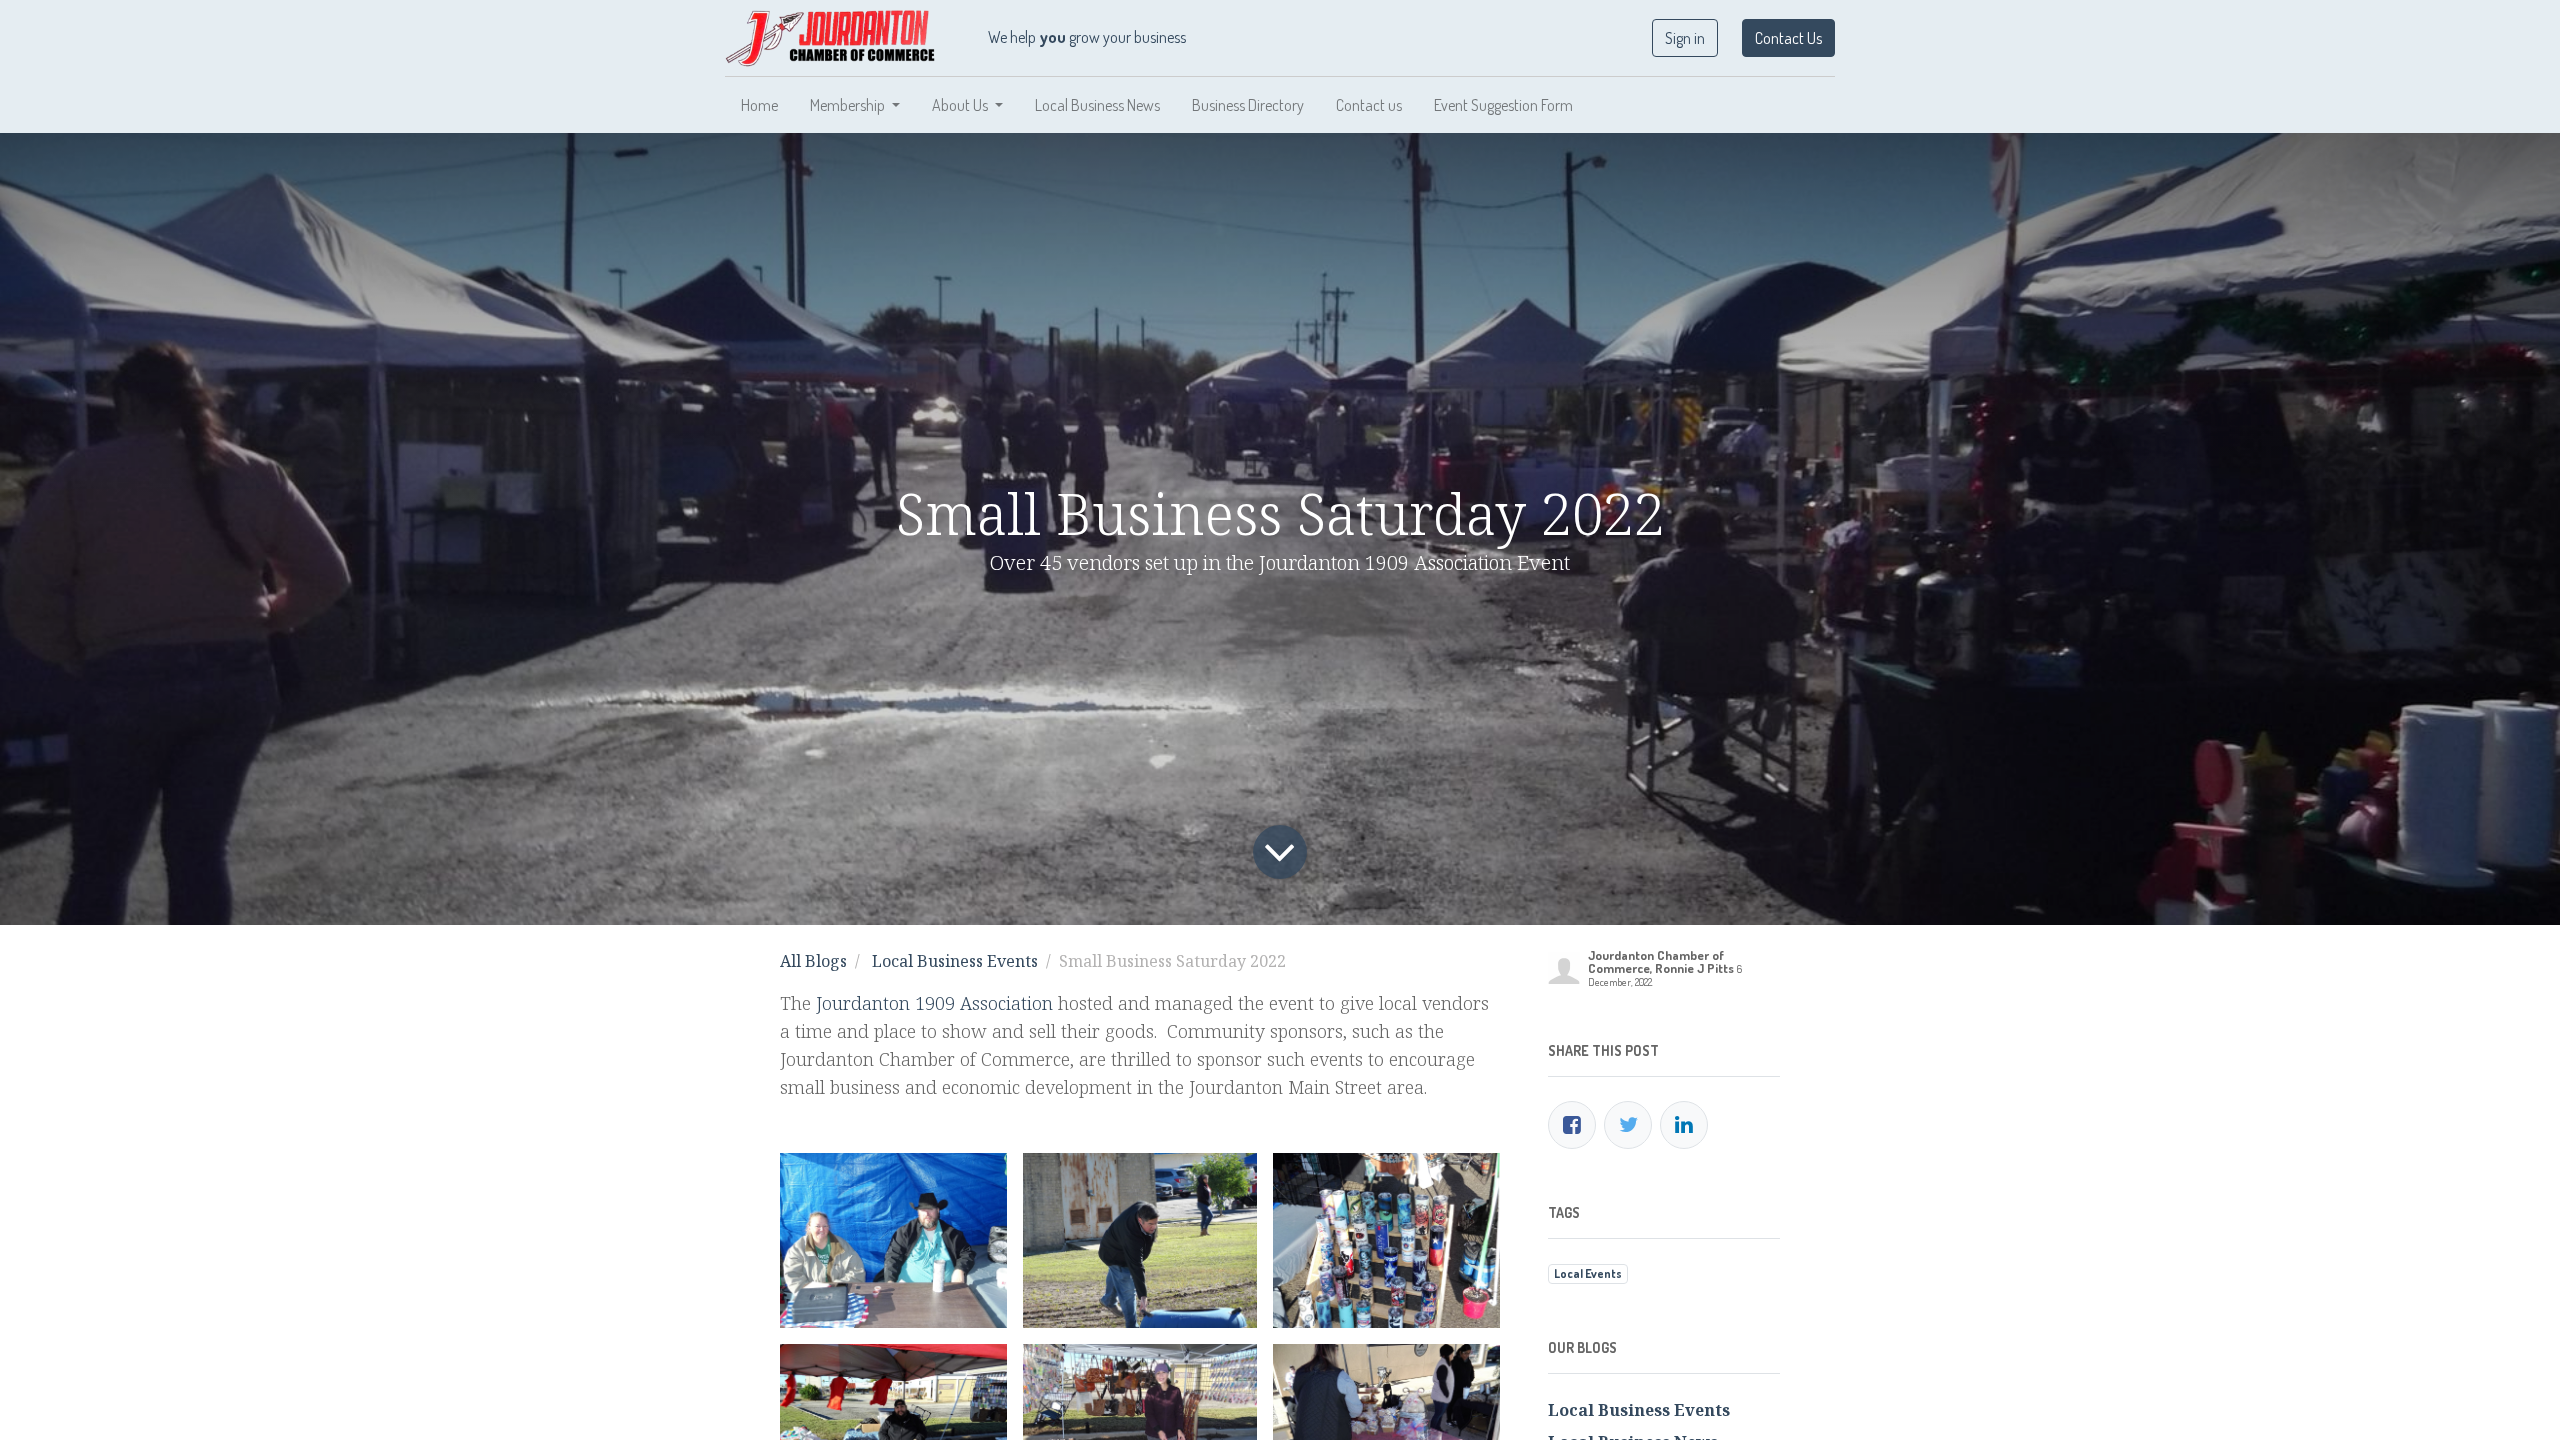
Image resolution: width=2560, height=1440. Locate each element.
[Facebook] (1572, 1125)
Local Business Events (955, 961)
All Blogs (813, 961)
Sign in (1685, 38)
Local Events (1588, 1273)
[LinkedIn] (1684, 1125)
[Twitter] (1628, 1125)
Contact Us (1788, 38)
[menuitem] (759, 105)
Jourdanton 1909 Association (934, 1003)
